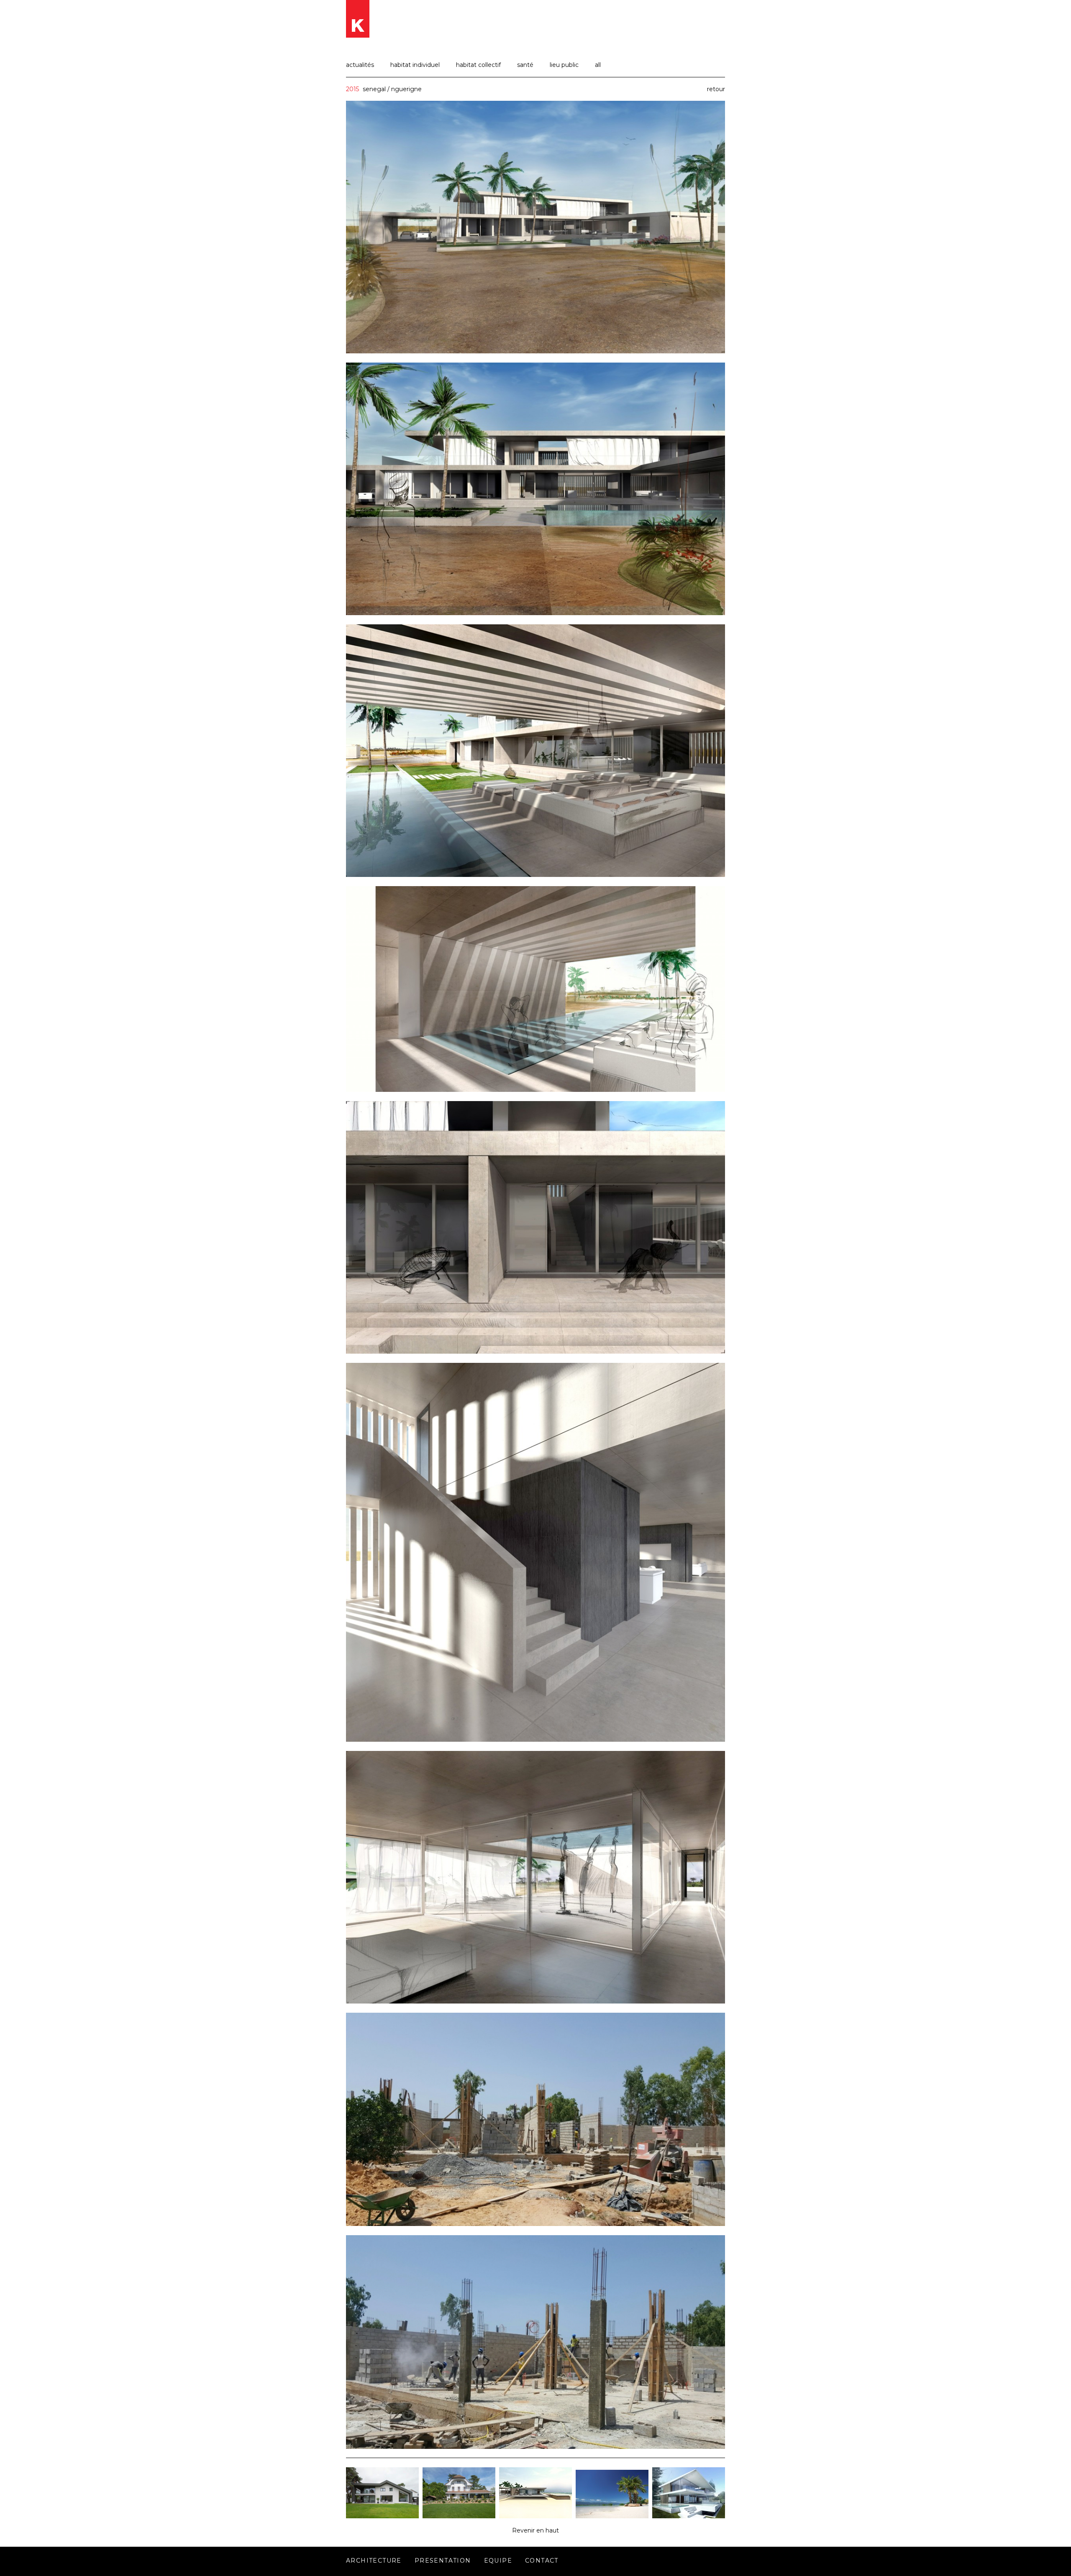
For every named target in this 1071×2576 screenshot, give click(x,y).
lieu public (564, 65)
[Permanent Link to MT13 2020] (382, 2516)
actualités (360, 65)
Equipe (498, 2561)
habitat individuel (415, 65)
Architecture (374, 2561)
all (598, 65)
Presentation (443, 2561)
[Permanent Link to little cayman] (535, 2516)
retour (716, 89)
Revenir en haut (535, 2530)
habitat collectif (478, 65)
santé (525, 65)
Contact (542, 2561)
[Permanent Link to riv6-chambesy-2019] (689, 2516)
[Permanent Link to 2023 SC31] (459, 2516)
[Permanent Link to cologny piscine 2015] (612, 2516)
